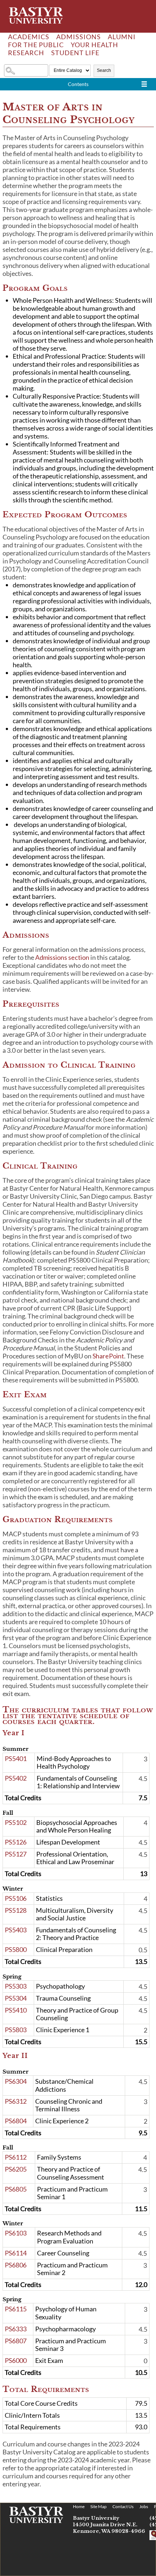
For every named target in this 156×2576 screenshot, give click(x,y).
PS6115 (16, 2309)
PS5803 (16, 2030)
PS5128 (16, 1910)
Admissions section (62, 957)
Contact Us (123, 2506)
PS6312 (16, 2101)
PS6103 (16, 2233)
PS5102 (16, 1822)
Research (26, 53)
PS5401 (16, 1758)
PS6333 (16, 2329)
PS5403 (16, 1930)
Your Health (95, 45)
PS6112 (16, 2157)
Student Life (75, 53)
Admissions (79, 37)
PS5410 (16, 2010)
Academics (29, 37)
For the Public (36, 45)
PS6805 (16, 2189)
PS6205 (16, 2169)
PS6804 (16, 2121)
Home (79, 2506)
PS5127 (16, 1854)
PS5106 (16, 1898)
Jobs (144, 2506)
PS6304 (16, 2081)
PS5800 (16, 1949)
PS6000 (16, 2360)
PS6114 (16, 2253)
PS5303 (16, 1986)
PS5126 (16, 1842)
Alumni (122, 37)
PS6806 (16, 2265)
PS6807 (16, 2341)
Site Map (98, 2506)
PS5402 (16, 1778)
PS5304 (16, 1998)
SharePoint (108, 1356)
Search (104, 70)
